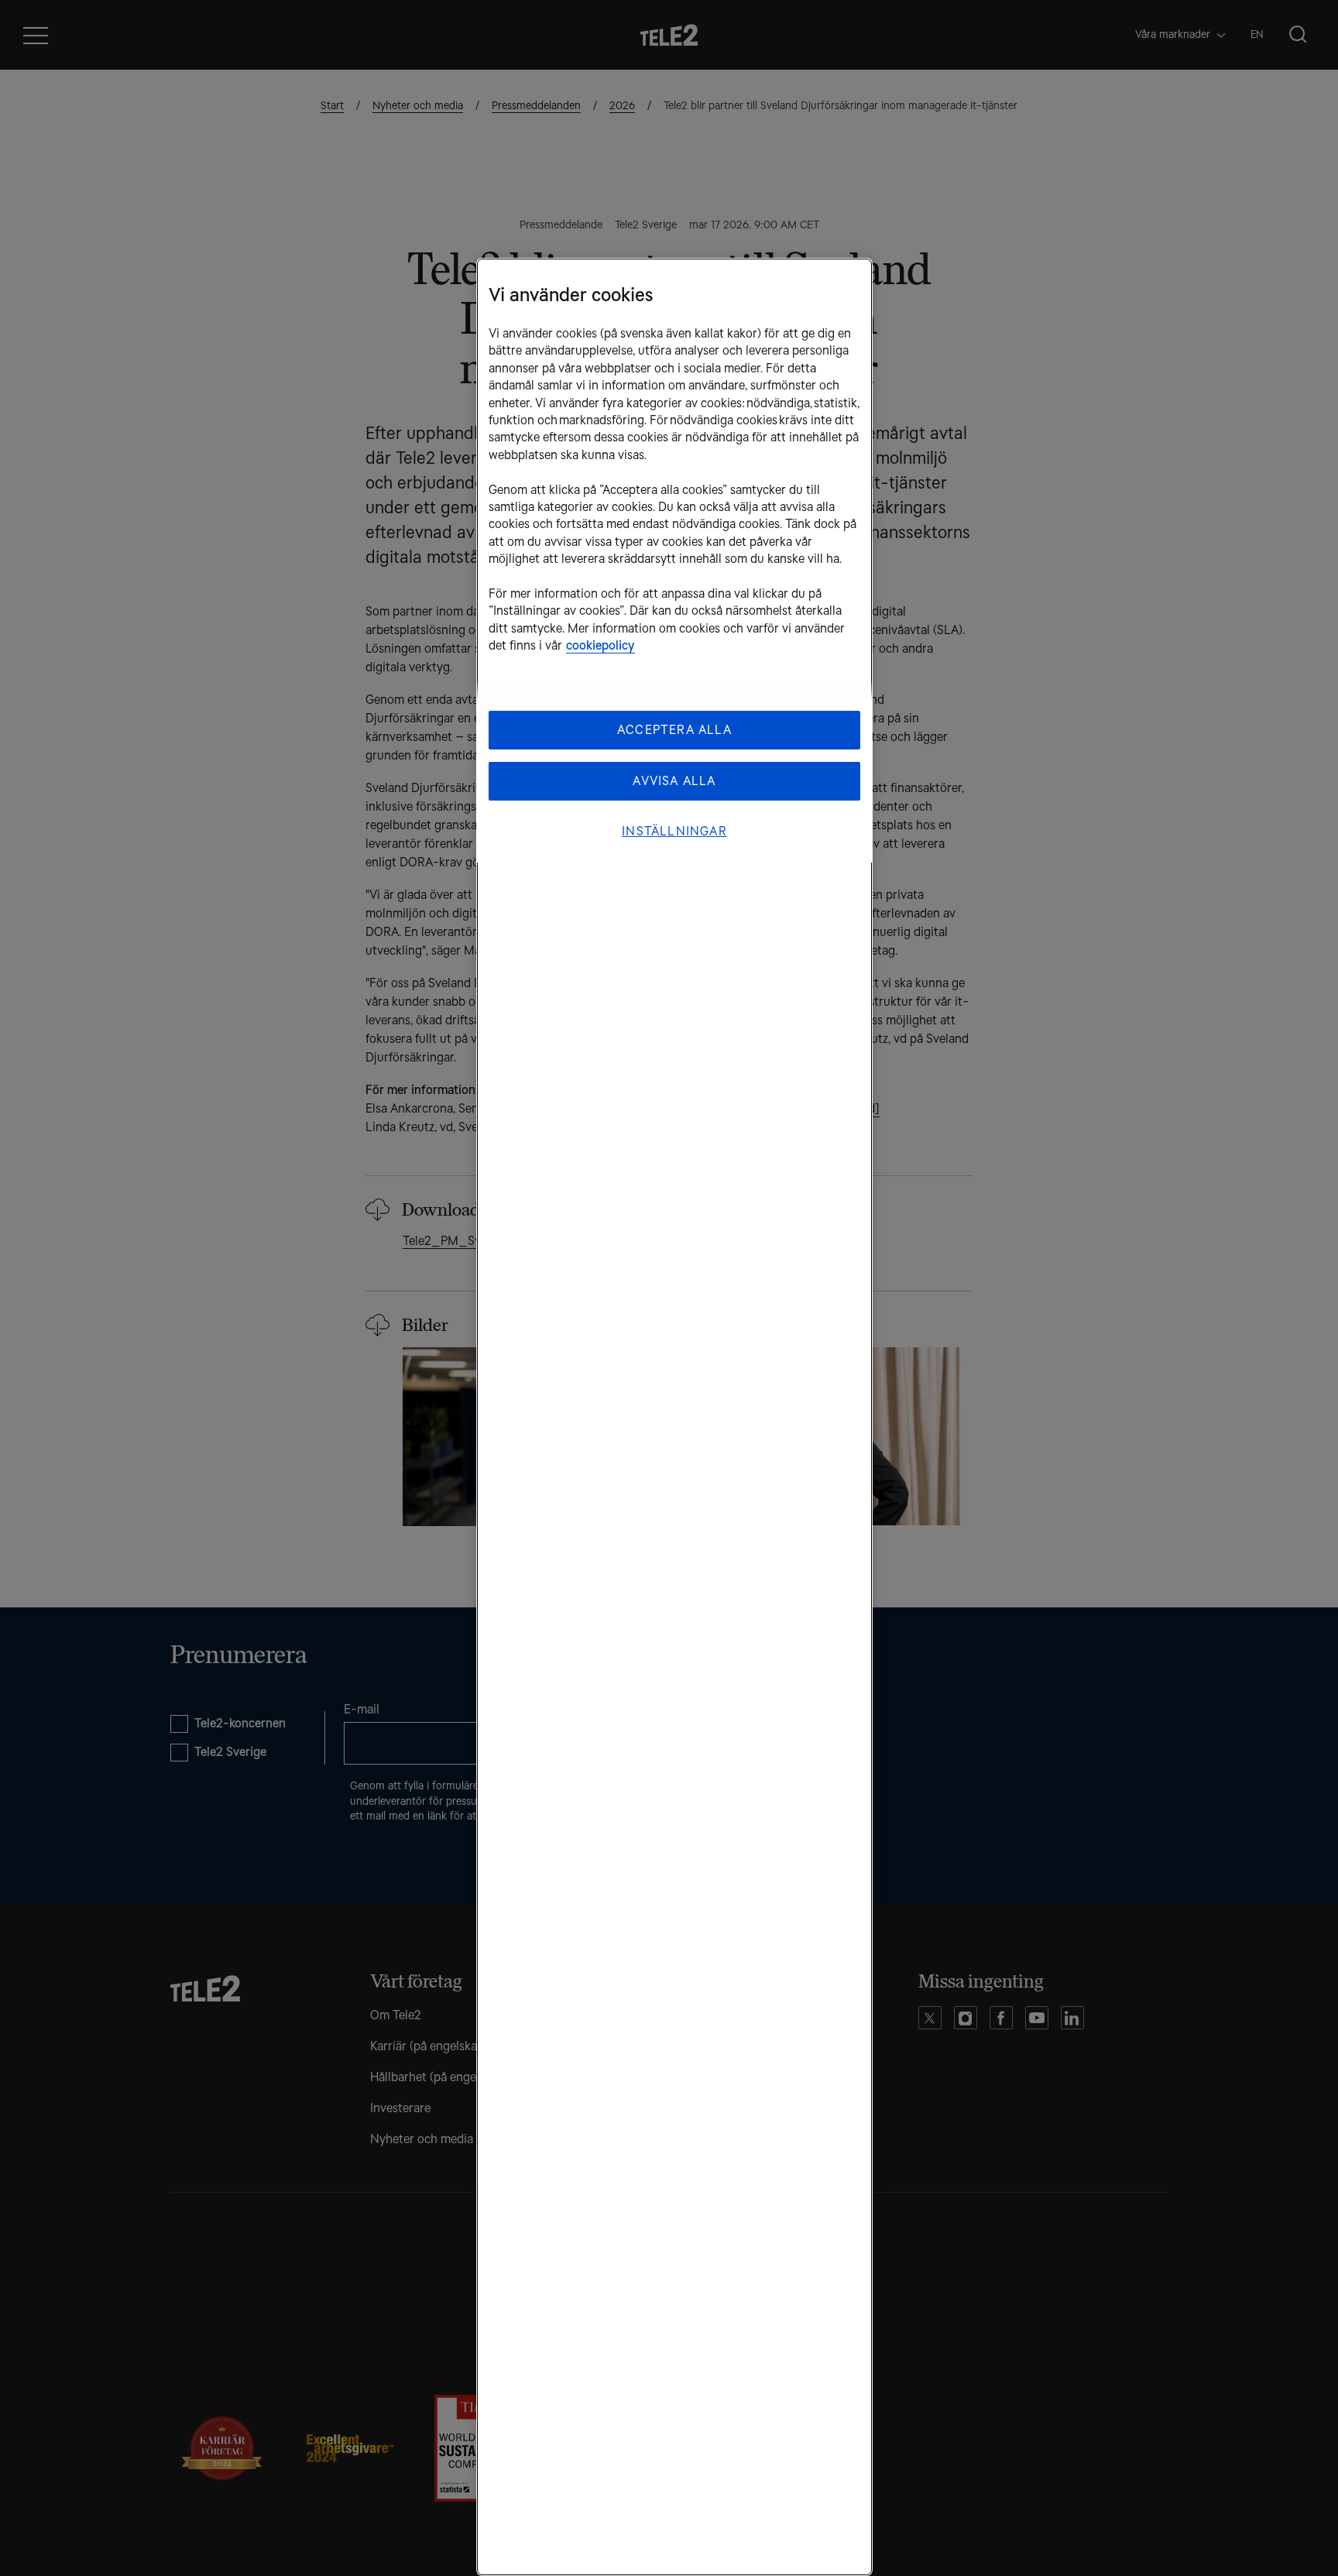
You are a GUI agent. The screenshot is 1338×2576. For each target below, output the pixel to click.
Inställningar (674, 831)
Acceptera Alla (674, 730)
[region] (674, 1417)
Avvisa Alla (674, 781)
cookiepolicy (600, 645)
